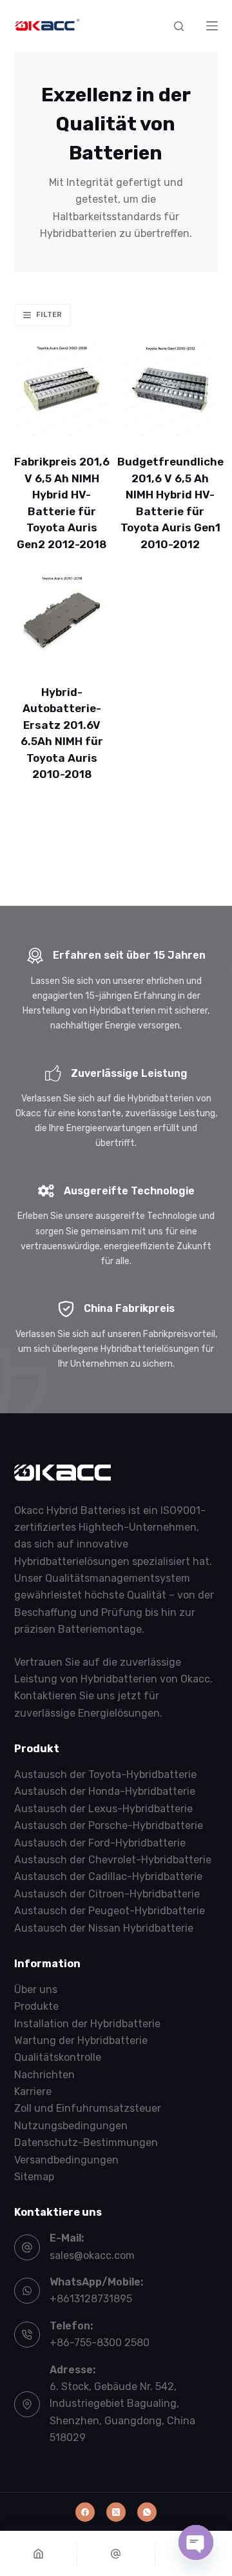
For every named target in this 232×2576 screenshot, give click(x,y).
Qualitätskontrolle (58, 2057)
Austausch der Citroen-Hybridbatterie (107, 1894)
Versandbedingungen (66, 2160)
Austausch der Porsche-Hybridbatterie (109, 1825)
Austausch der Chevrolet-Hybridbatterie (113, 1860)
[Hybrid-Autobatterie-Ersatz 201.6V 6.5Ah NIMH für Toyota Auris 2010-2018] (62, 620)
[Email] (116, 2553)
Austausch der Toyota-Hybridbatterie (105, 1774)
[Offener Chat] (196, 2542)
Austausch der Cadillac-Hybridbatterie (108, 1876)
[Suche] (179, 26)
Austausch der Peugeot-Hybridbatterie (110, 1911)
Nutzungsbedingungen (71, 2126)
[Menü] (212, 26)
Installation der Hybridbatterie (87, 2024)
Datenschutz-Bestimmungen (86, 2142)
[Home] (38, 2553)
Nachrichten (44, 2075)
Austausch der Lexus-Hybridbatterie (103, 1809)
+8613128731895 (91, 2299)
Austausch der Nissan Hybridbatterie (104, 1928)
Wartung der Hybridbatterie (81, 2040)
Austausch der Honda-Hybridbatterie (105, 1791)
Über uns (36, 1989)
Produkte (36, 2006)
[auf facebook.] (85, 2512)
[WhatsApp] (147, 2512)
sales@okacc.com (92, 2255)
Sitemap (34, 2177)
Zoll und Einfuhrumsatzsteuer (88, 2108)
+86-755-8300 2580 (100, 2343)
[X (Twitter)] (116, 2512)
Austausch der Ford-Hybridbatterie (100, 1843)
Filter (49, 315)
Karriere (33, 2091)
